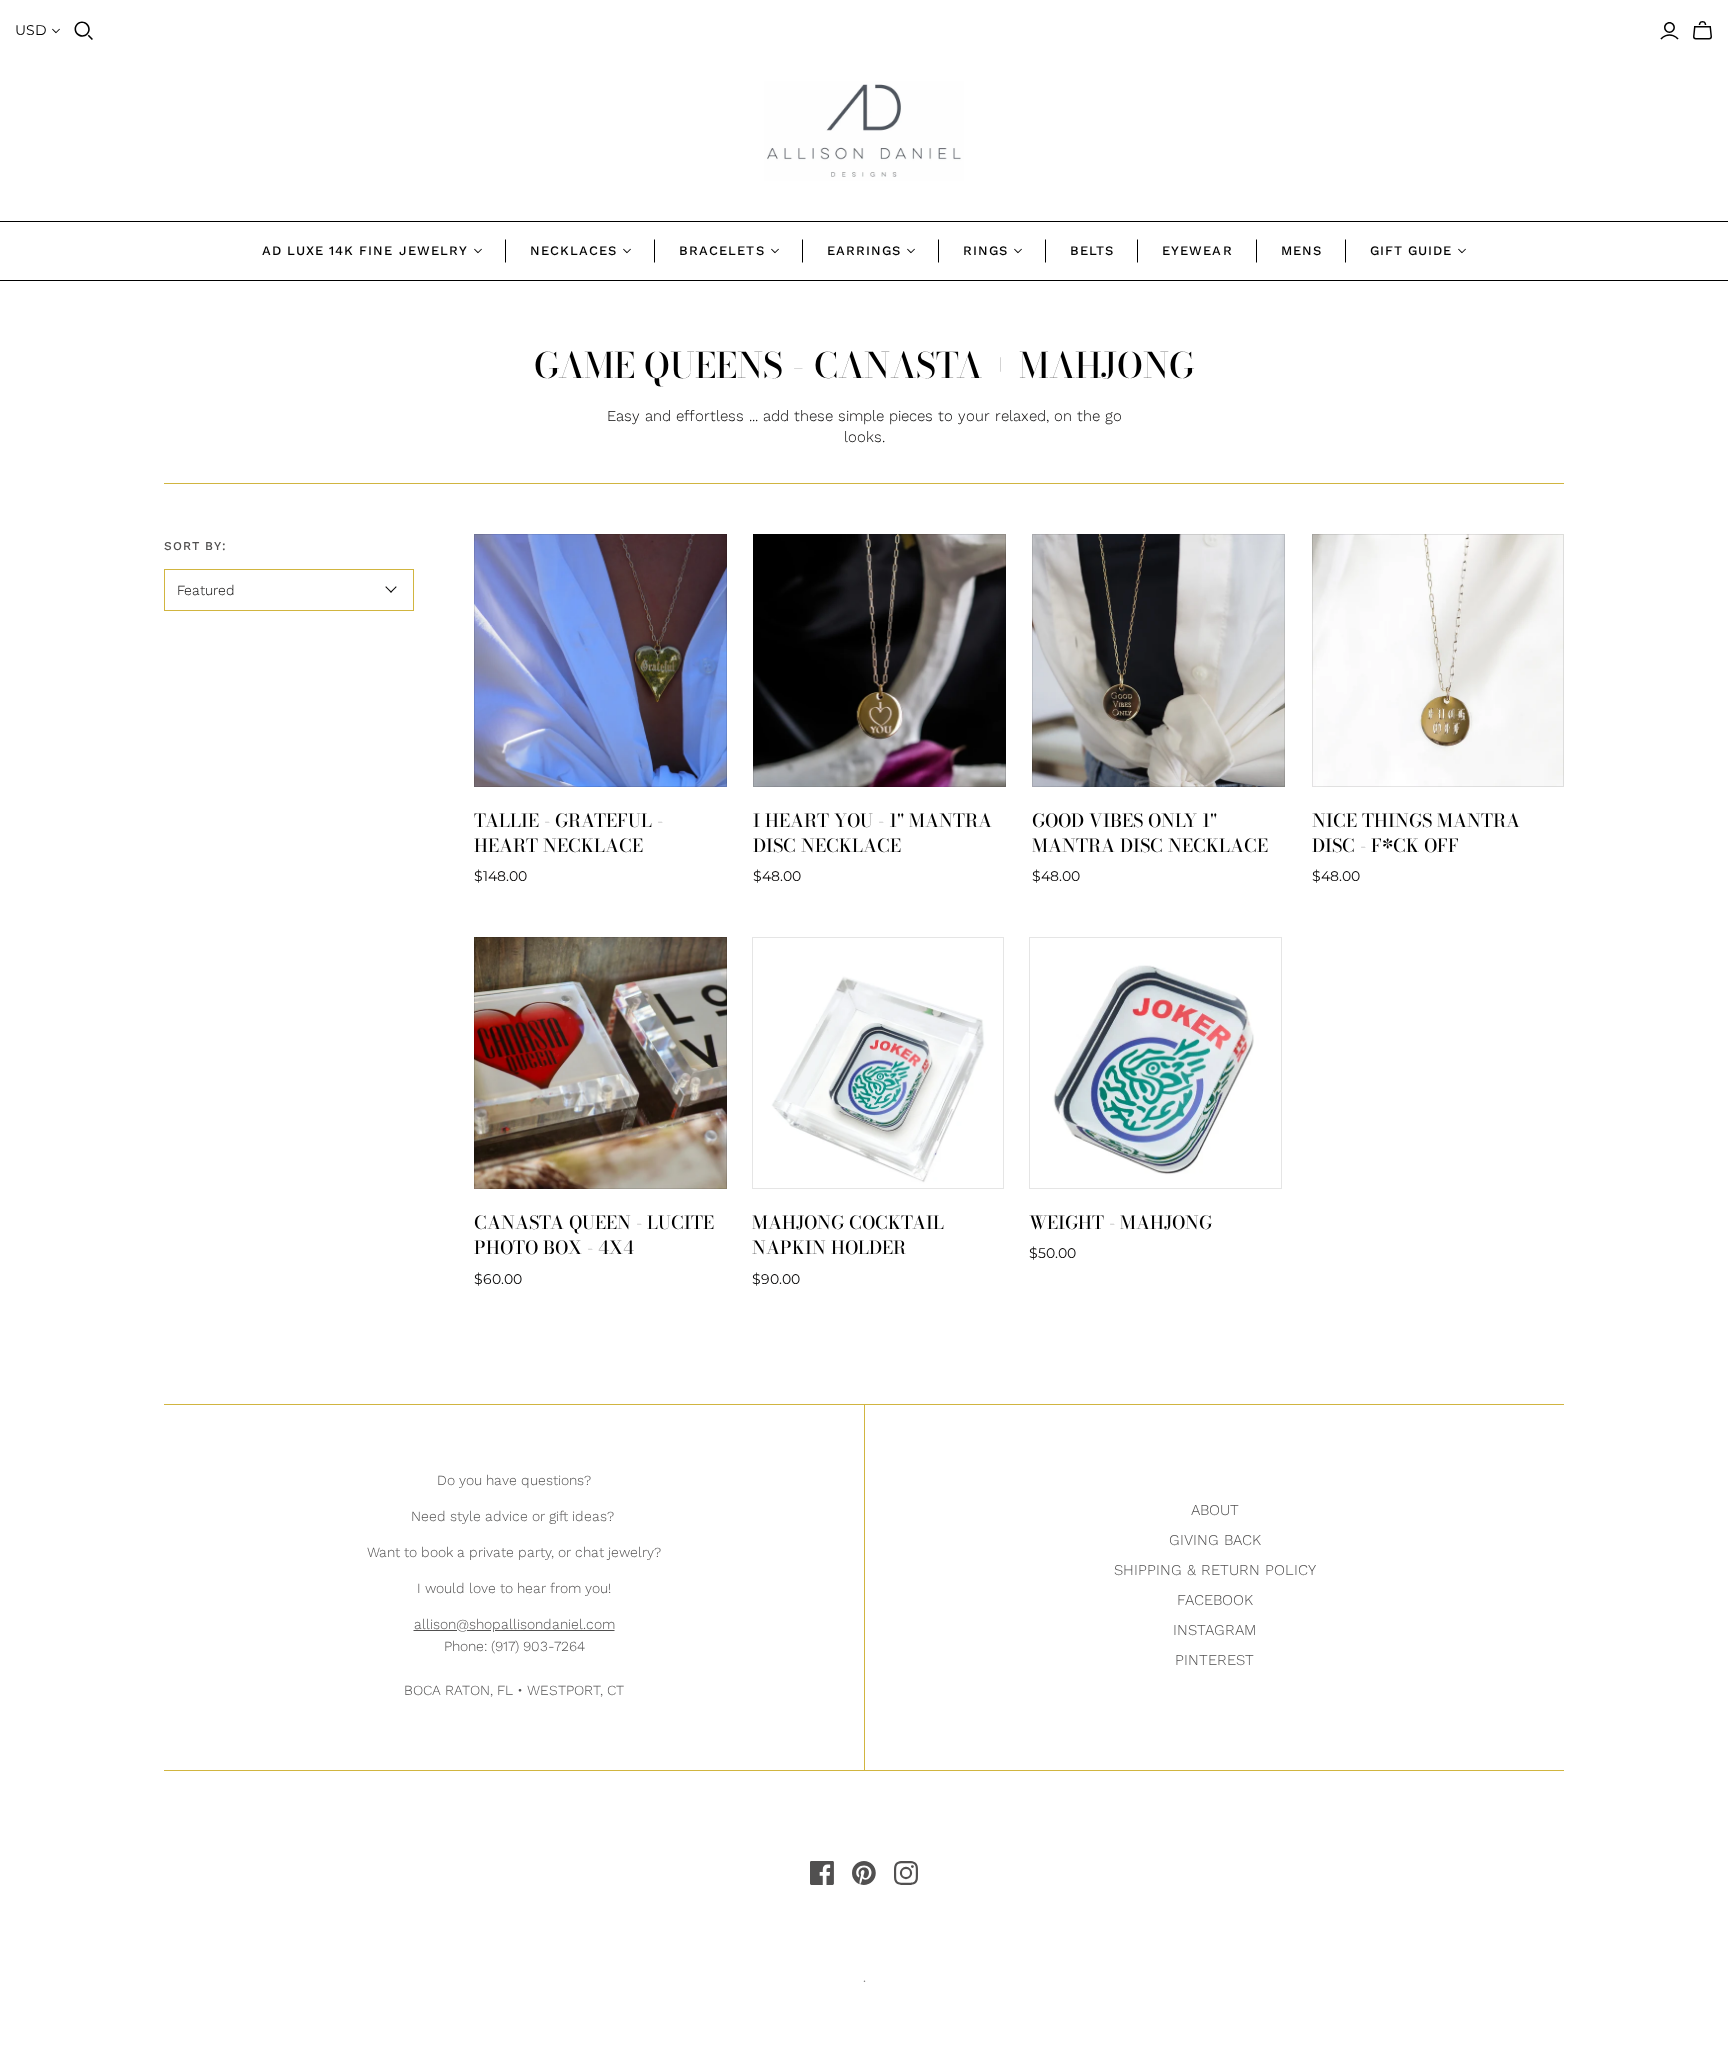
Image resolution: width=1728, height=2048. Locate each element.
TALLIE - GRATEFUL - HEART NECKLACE (568, 833)
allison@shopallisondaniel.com (514, 1624)
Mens (1301, 250)
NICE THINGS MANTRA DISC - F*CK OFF (1416, 833)
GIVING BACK (1215, 1540)
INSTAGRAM (1214, 1630)
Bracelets (721, 250)
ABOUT (1215, 1510)
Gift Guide (1411, 250)
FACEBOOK (1215, 1600)
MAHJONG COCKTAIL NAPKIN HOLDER (848, 1235)
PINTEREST (1214, 1660)
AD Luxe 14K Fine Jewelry (365, 250)
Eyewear (1197, 250)
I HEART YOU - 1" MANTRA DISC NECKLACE (872, 833)
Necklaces (573, 250)
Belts (1092, 250)
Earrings (864, 250)
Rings (985, 250)
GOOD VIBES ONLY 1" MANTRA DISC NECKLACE (1150, 833)
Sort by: (195, 546)
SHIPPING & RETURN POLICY (1215, 1570)
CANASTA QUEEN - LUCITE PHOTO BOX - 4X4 (594, 1235)
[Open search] (84, 31)
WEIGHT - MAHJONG (1120, 1222)
